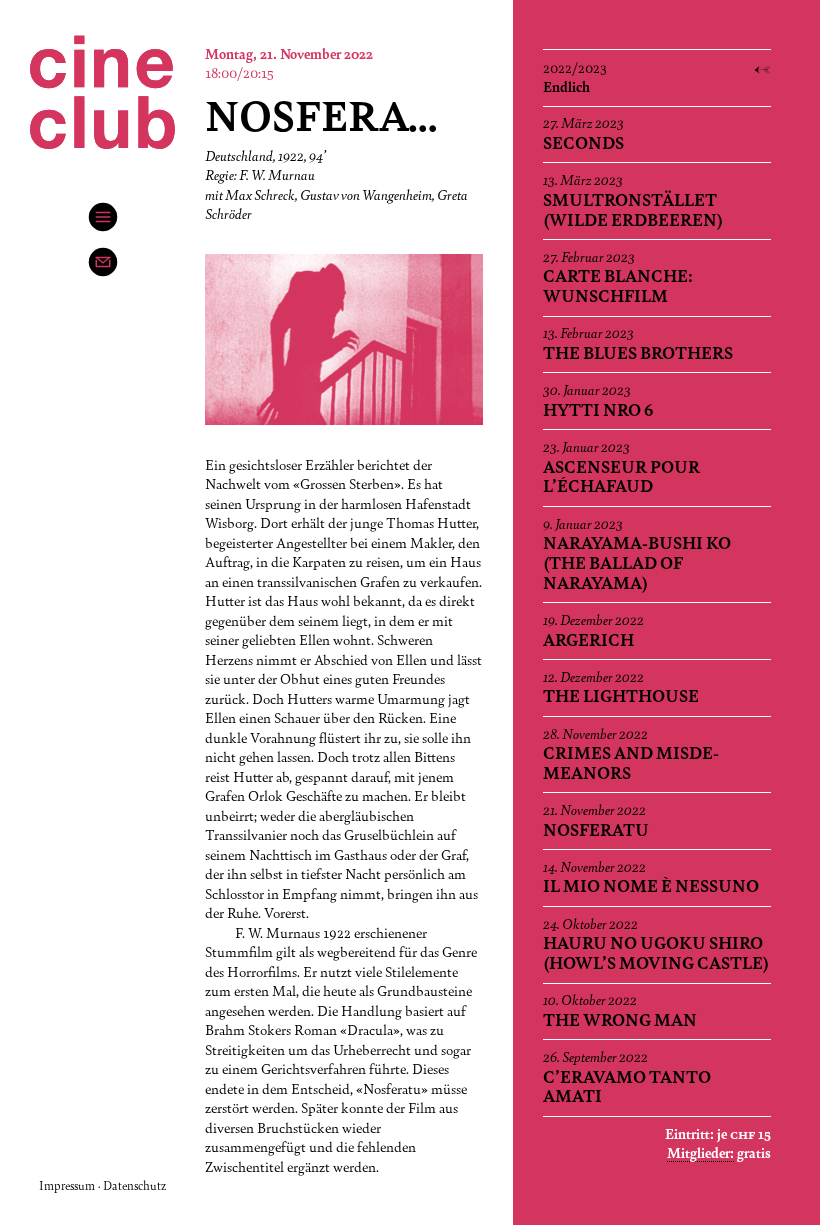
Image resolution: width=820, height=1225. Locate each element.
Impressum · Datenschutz (102, 1185)
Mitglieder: (700, 1152)
